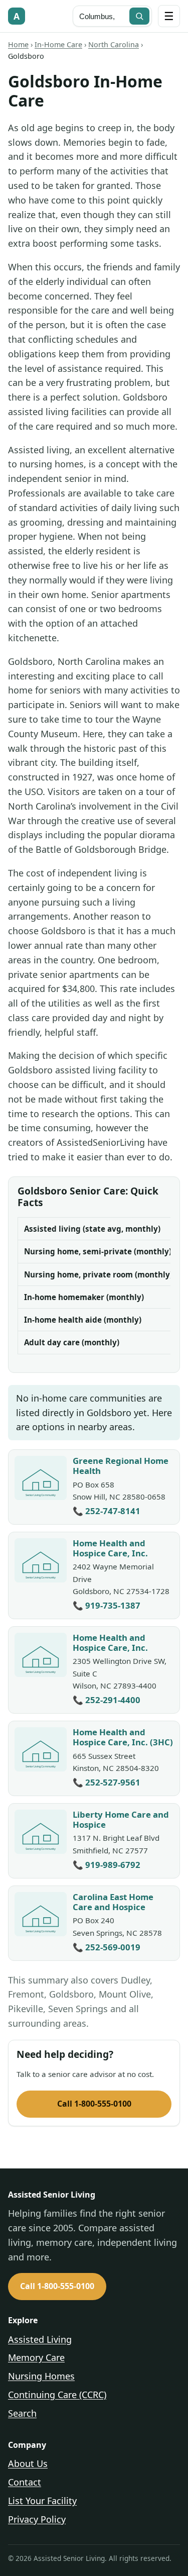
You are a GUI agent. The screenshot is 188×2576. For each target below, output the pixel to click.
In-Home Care (58, 44)
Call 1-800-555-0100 (94, 2104)
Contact (25, 2482)
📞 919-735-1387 (107, 1605)
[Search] (139, 16)
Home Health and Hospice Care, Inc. (110, 1548)
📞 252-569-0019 (107, 1947)
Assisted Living (40, 2339)
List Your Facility (42, 2501)
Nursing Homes (41, 2376)
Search (22, 2413)
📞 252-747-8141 (107, 1511)
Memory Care (36, 2357)
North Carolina (114, 44)
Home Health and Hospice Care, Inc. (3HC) (123, 1737)
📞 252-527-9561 (107, 1782)
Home (18, 44)
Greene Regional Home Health (121, 1466)
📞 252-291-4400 (107, 1700)
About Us (28, 2463)
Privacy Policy (37, 2519)
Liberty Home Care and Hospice (121, 1819)
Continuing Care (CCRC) (57, 2395)
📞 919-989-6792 (107, 1865)
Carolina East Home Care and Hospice (113, 1902)
